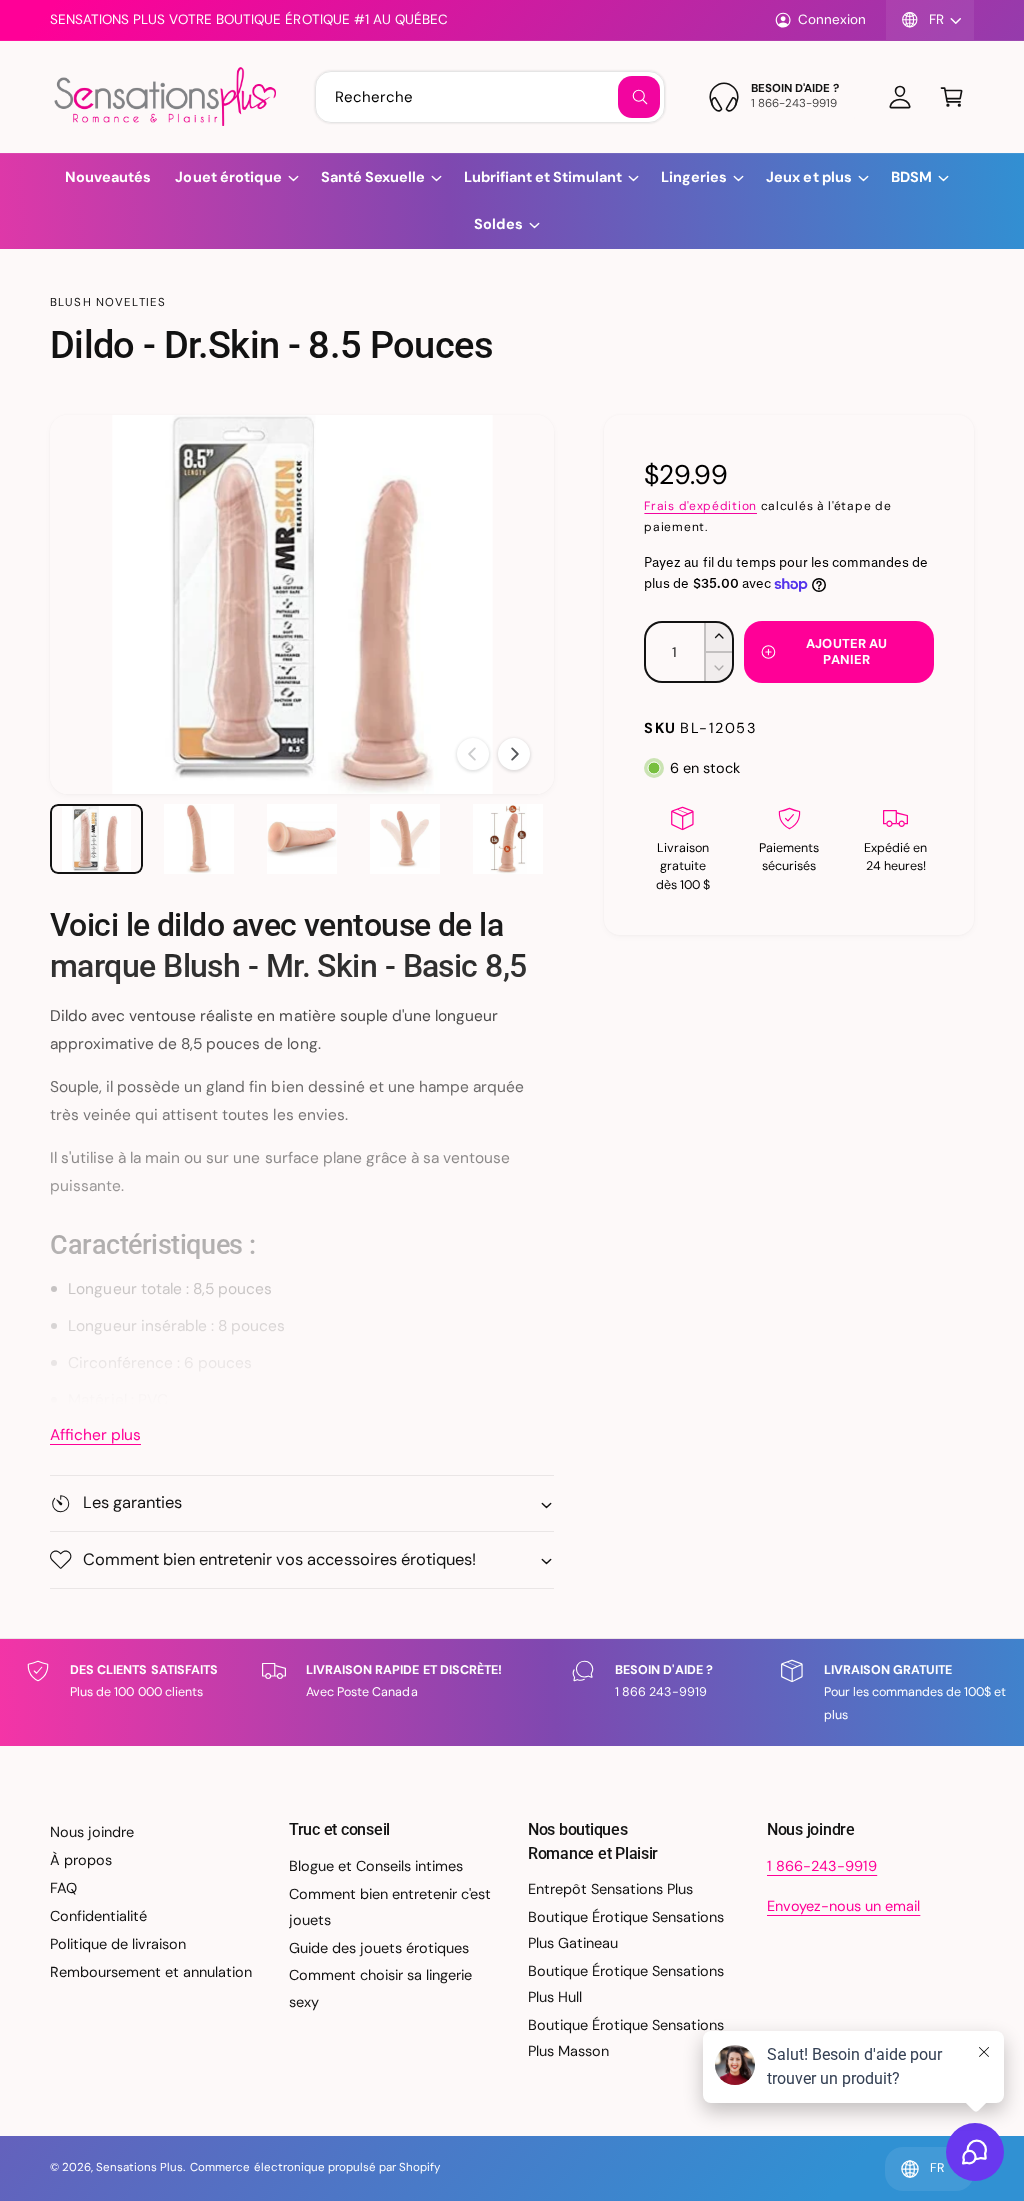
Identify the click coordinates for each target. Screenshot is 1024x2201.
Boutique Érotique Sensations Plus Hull (626, 1984)
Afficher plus (95, 1435)
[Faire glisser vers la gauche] (473, 754)
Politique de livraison (118, 1944)
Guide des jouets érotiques (379, 1948)
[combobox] (490, 97)
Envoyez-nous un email (843, 1906)
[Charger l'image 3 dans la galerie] (302, 839)
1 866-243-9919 (822, 1866)
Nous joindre (92, 1832)
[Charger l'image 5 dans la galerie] (508, 839)
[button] (952, 97)
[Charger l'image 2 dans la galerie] (199, 839)
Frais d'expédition (700, 506)
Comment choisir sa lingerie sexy (380, 1988)
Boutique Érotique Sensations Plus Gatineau (626, 1930)
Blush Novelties (108, 302)
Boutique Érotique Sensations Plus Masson (626, 2038)
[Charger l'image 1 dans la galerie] (96, 839)
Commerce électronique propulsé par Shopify (315, 2167)
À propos (81, 1860)
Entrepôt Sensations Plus (610, 1889)
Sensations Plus (139, 2167)
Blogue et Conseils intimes (376, 1866)
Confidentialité (98, 1916)
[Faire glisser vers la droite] (514, 754)
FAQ (63, 1888)
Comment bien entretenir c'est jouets (390, 1907)
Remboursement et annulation (151, 1972)
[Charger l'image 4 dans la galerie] (405, 839)
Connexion (832, 19)
